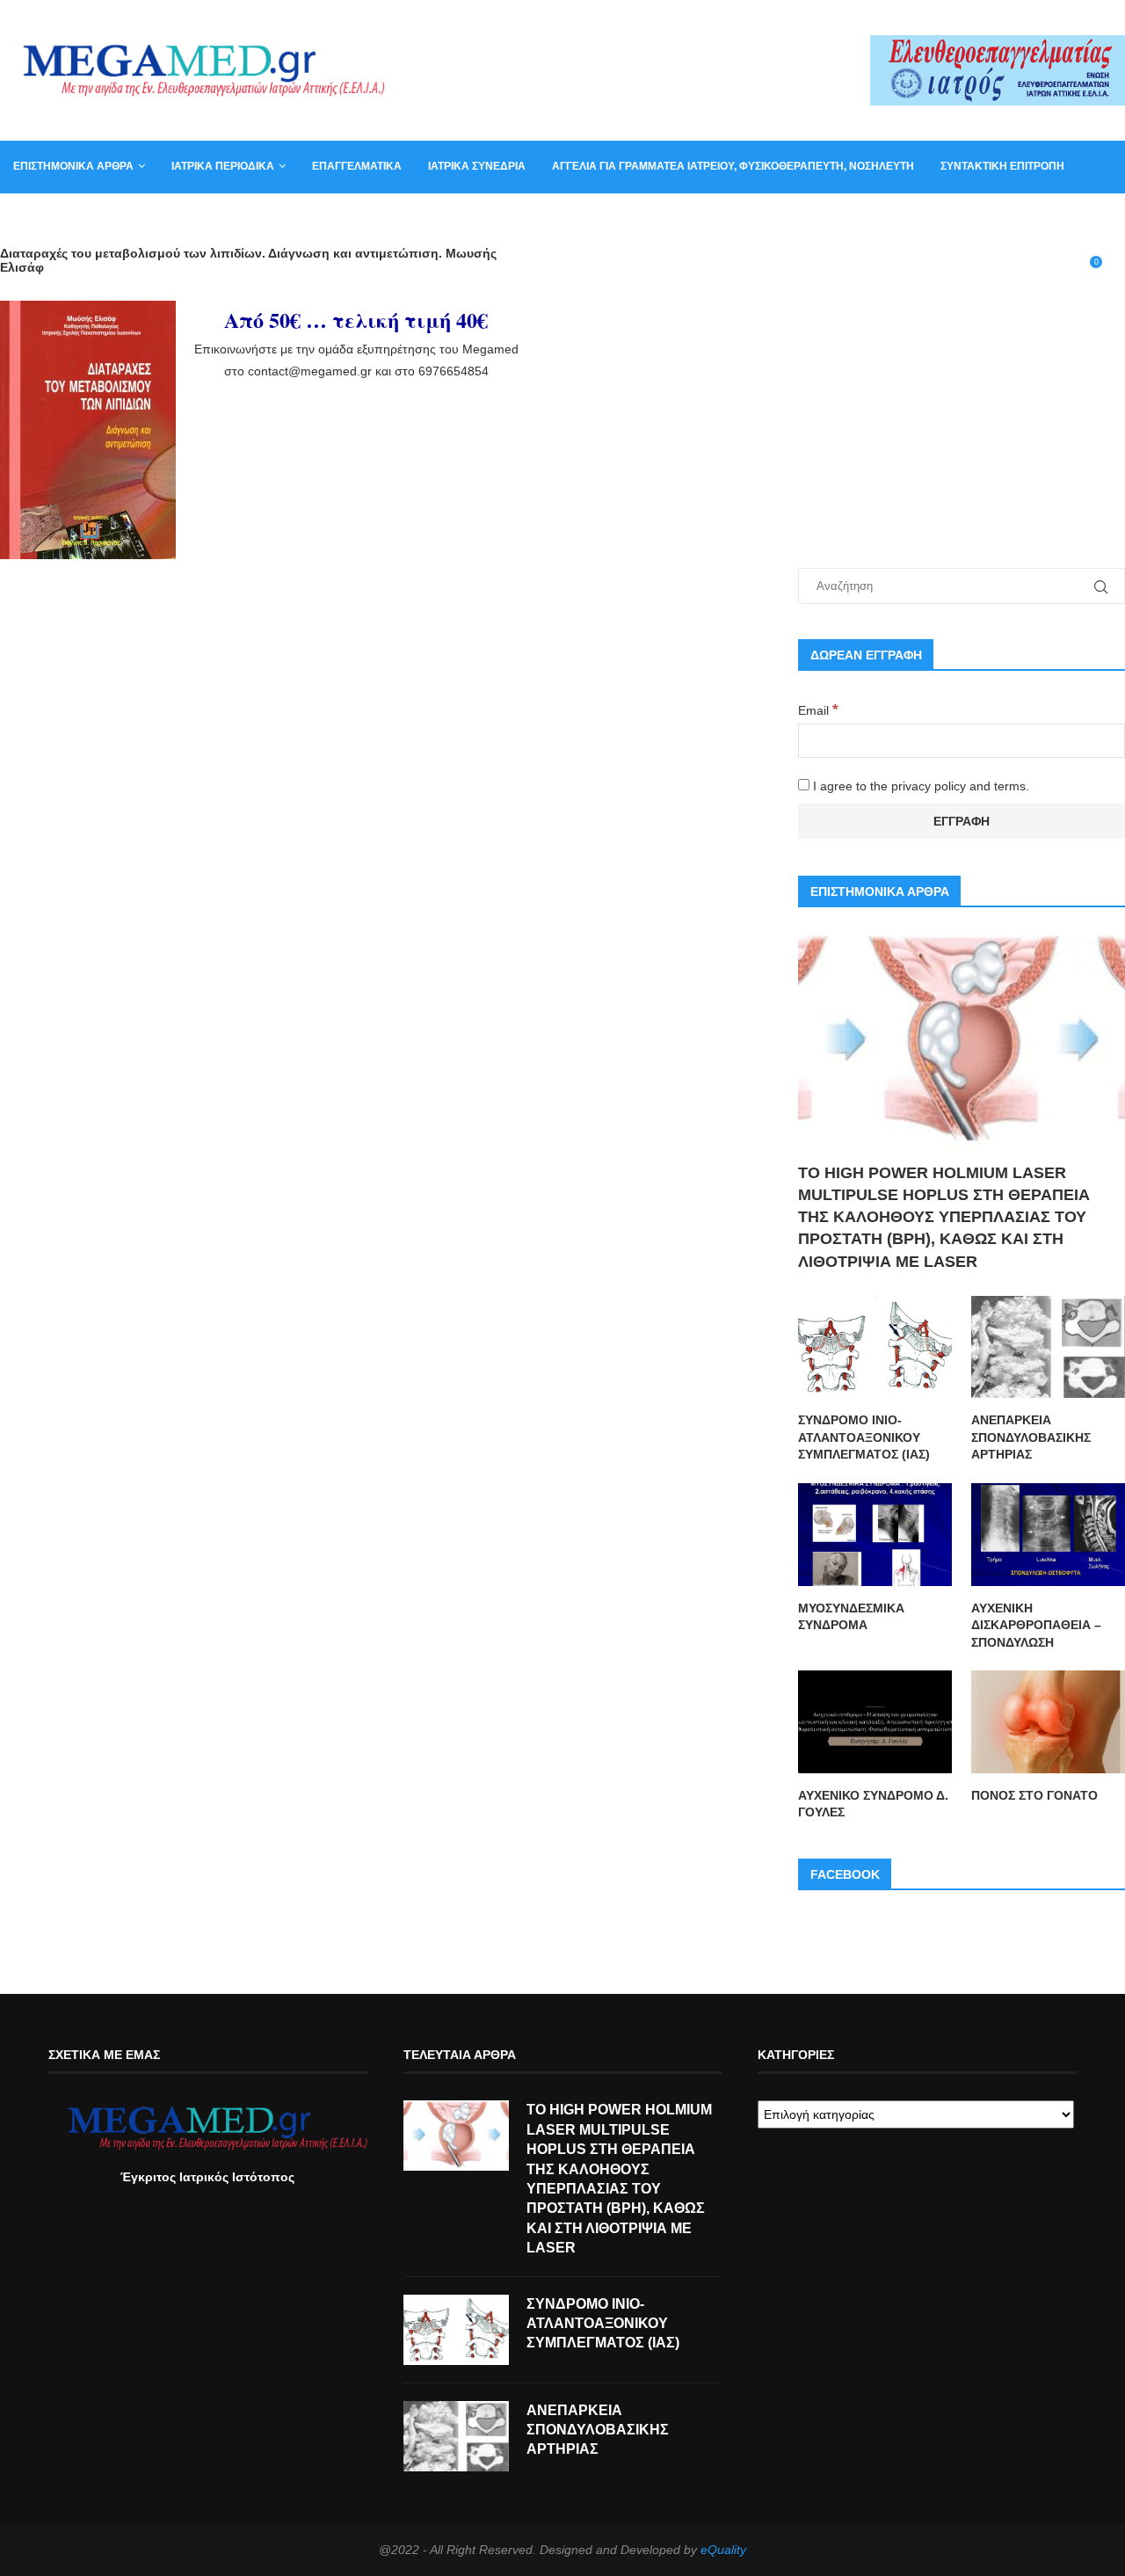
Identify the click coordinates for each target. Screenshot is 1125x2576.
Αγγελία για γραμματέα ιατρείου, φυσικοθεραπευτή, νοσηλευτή (733, 166)
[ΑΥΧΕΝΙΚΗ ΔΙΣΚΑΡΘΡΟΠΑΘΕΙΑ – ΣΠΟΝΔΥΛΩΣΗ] (1048, 1535)
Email (818, 710)
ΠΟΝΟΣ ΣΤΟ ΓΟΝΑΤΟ (1034, 1795)
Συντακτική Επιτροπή (1002, 166)
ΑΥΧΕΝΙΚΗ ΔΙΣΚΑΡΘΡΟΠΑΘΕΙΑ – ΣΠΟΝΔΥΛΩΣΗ (1036, 1625)
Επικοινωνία (48, 218)
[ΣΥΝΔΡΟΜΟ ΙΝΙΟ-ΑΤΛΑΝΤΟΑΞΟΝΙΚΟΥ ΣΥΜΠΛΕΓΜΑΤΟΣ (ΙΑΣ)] (875, 1347)
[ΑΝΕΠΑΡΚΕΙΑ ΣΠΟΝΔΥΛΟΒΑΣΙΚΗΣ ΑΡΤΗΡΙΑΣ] (1048, 1347)
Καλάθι (131, 218)
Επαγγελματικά (357, 166)
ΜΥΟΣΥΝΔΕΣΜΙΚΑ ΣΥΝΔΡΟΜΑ (851, 1617)
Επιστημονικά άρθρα (73, 166)
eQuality (723, 2550)
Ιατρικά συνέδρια (477, 166)
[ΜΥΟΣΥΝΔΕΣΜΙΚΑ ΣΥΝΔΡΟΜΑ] (875, 1535)
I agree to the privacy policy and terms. (919, 786)
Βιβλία (196, 218)
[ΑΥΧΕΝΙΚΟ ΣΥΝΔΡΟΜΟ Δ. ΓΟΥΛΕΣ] (875, 1722)
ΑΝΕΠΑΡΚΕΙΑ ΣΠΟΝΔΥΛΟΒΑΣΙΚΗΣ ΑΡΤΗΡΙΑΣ (1031, 1437)
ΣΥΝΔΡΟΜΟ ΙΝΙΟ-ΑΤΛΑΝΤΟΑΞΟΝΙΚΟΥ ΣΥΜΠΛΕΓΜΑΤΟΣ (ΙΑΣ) (864, 1437)
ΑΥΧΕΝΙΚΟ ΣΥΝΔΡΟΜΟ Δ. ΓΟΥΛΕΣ (873, 1804)
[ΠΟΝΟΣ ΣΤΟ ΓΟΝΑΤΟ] (1048, 1722)
